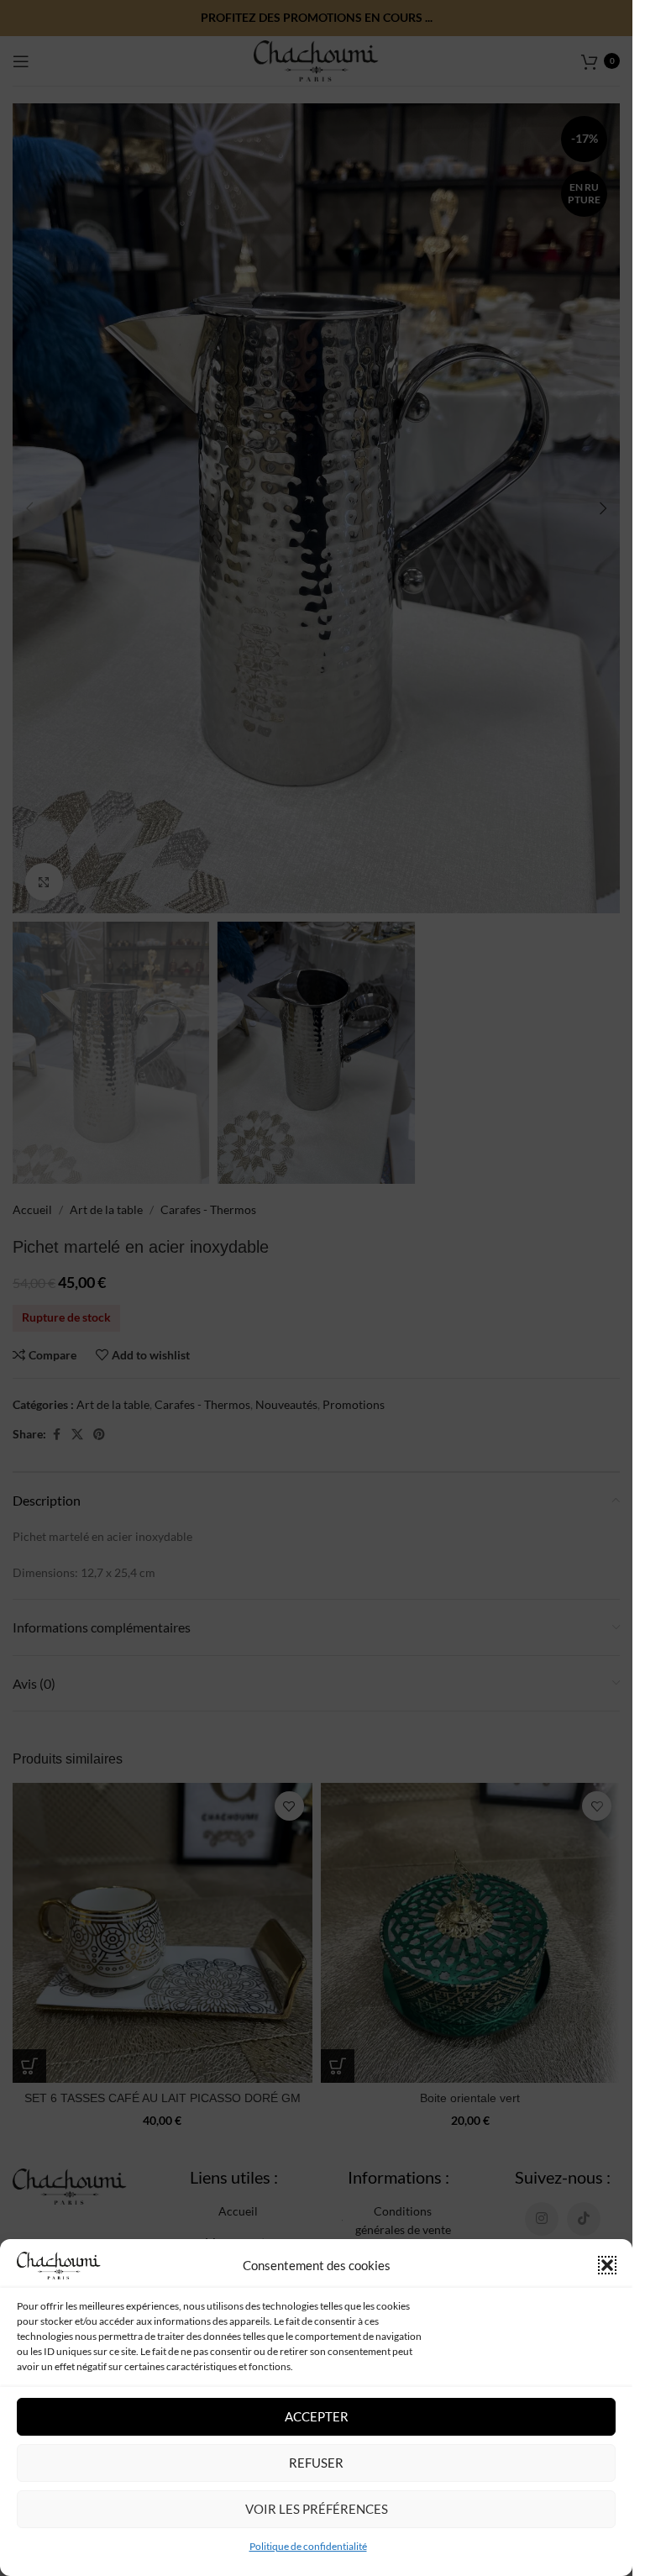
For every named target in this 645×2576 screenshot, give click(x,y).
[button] (607, 2265)
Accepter (317, 2416)
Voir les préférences (317, 2509)
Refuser (316, 2463)
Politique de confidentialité (308, 2546)
